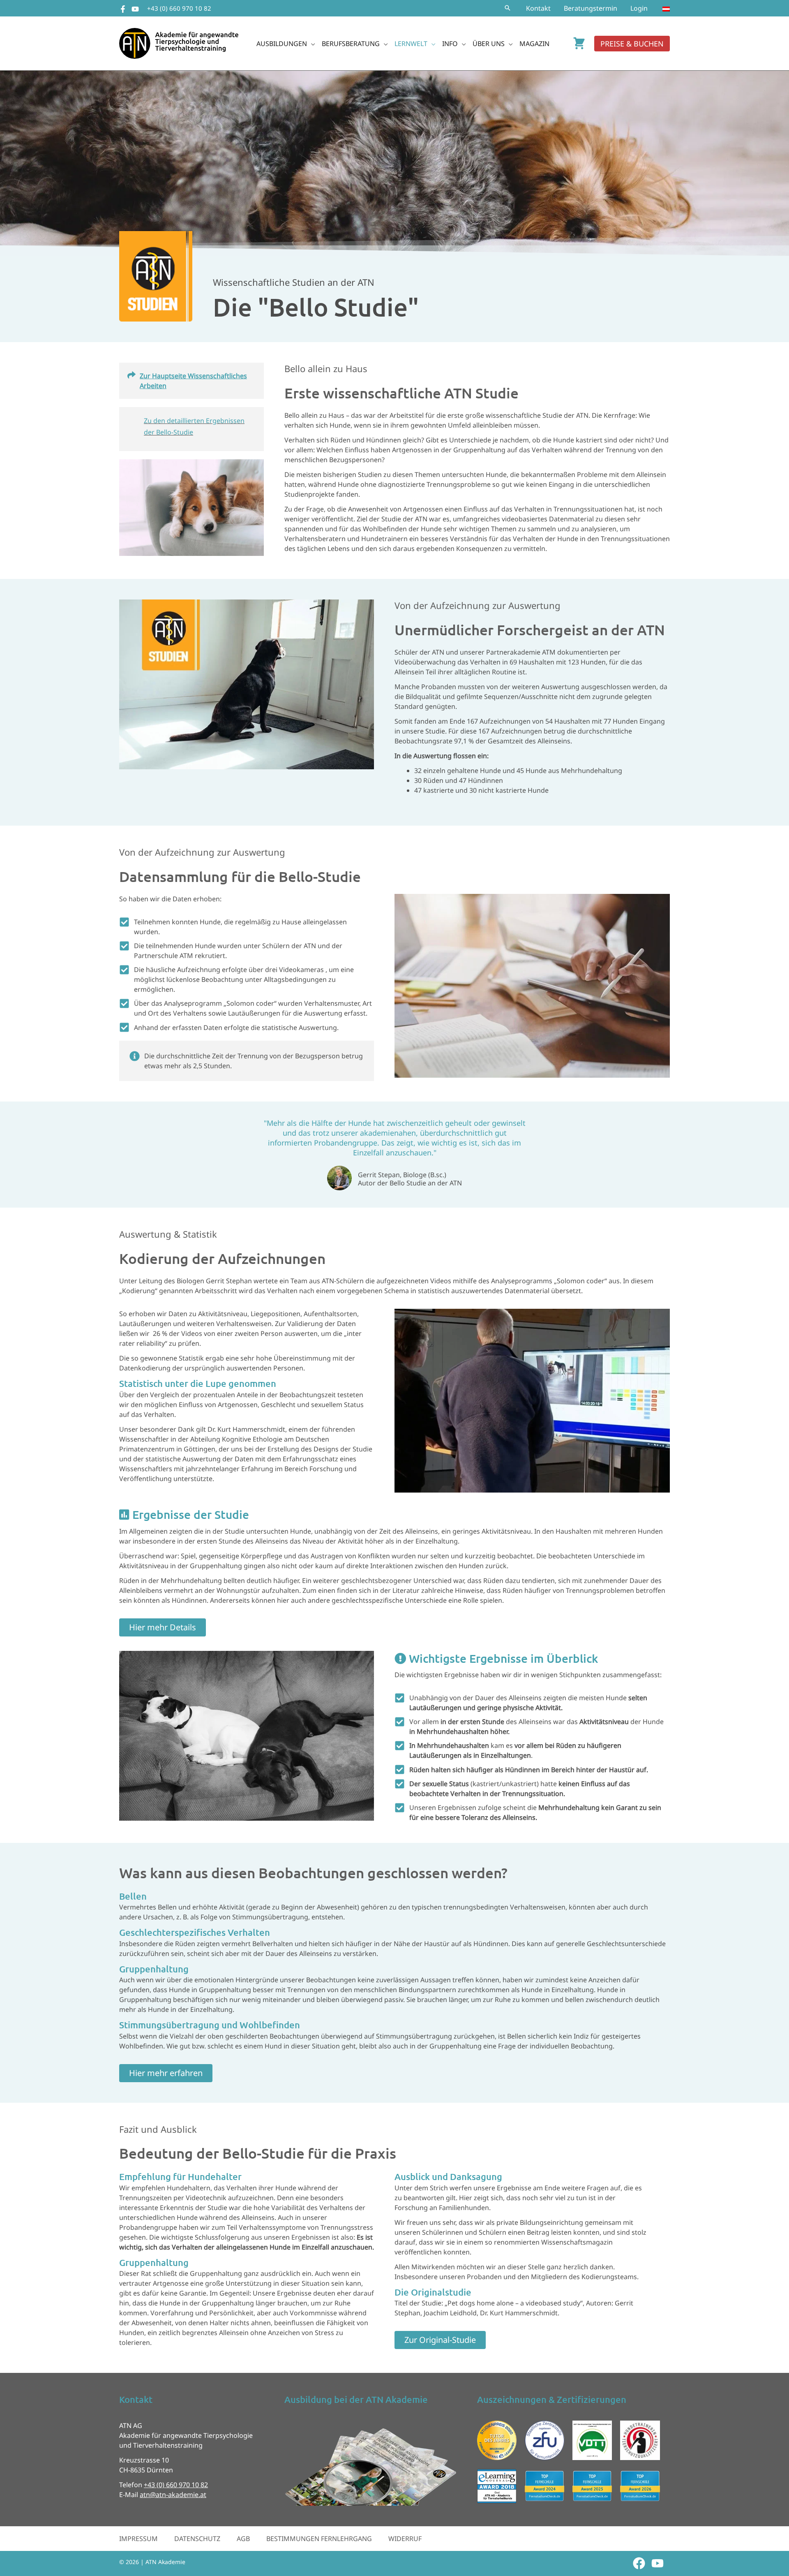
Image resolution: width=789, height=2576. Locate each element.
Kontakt (538, 8)
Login (639, 8)
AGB (243, 2539)
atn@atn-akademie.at (173, 2495)
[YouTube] (135, 9)
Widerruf (405, 2539)
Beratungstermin (591, 8)
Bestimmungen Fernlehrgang (319, 2539)
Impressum (138, 2539)
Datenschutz (197, 2539)
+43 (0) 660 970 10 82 (179, 8)
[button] (508, 8)
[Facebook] (123, 9)
